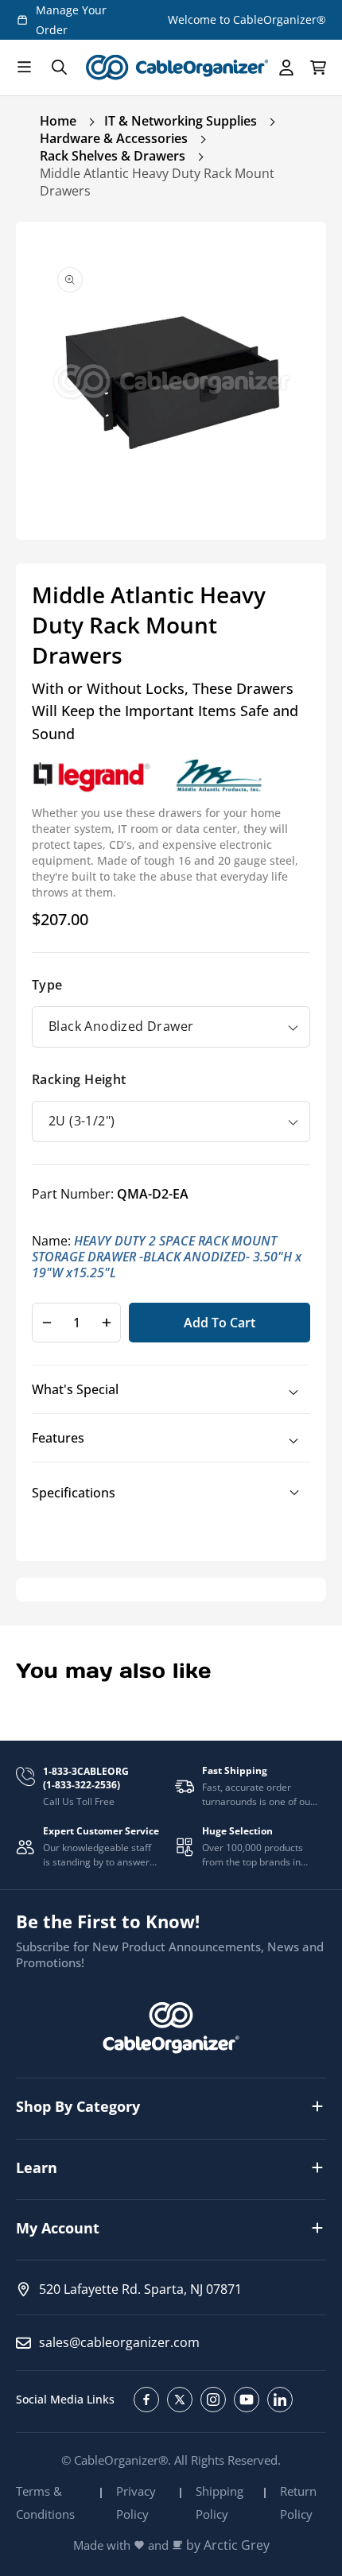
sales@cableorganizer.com (119, 2342)
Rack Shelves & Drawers (113, 156)
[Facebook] (146, 2400)
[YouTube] (247, 2400)
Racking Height (79, 1079)
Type (47, 985)
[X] (180, 2400)
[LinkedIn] (280, 2400)
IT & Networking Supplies (181, 121)
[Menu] (24, 68)
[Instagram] (213, 2400)
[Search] (59, 68)
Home (58, 121)
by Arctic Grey (228, 2545)
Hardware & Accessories (114, 138)
